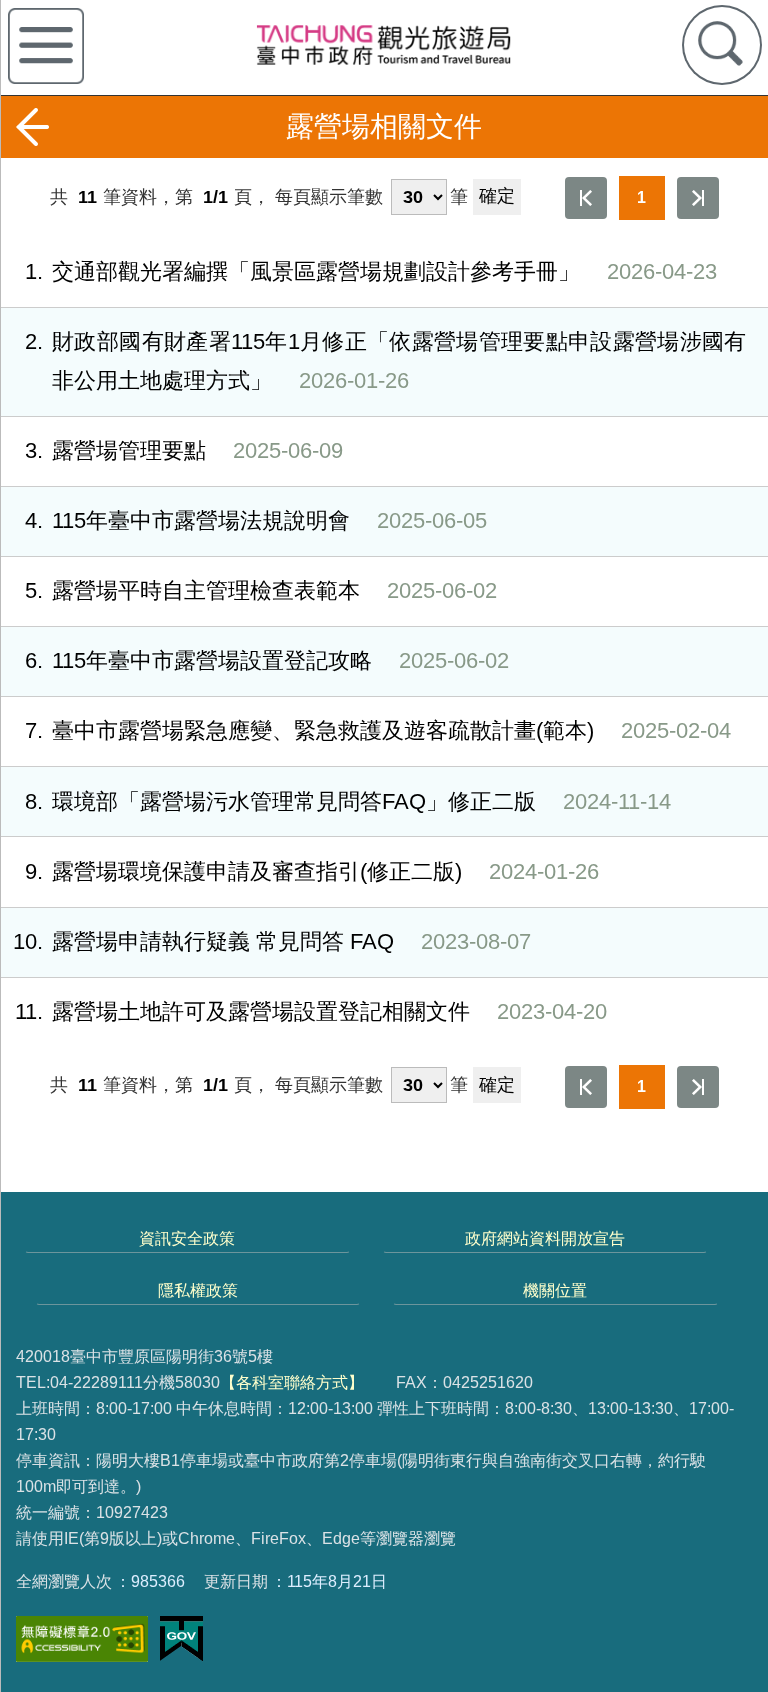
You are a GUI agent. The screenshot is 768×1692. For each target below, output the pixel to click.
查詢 (722, 45)
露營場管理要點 (184, 450)
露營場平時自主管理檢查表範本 (261, 590)
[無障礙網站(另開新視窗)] (82, 1639)
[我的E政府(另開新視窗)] (181, 1639)
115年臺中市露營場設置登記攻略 (267, 660)
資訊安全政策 (187, 1238)
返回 (32, 127)
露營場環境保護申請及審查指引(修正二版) (312, 871)
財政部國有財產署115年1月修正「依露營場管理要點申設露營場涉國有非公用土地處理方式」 (385, 361)
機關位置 (555, 1290)
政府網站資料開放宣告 (545, 1238)
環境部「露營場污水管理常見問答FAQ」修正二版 (348, 801)
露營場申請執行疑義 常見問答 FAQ (272, 941)
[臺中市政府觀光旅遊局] (383, 44)
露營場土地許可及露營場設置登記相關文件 (311, 1011)
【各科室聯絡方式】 (292, 1382)
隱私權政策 (198, 1290)
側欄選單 (46, 46)
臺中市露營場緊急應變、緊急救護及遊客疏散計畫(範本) (378, 730)
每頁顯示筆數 (329, 197)
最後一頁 (698, 198)
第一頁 (586, 198)
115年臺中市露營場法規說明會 (256, 520)
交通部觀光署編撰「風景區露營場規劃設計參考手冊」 (371, 271)
